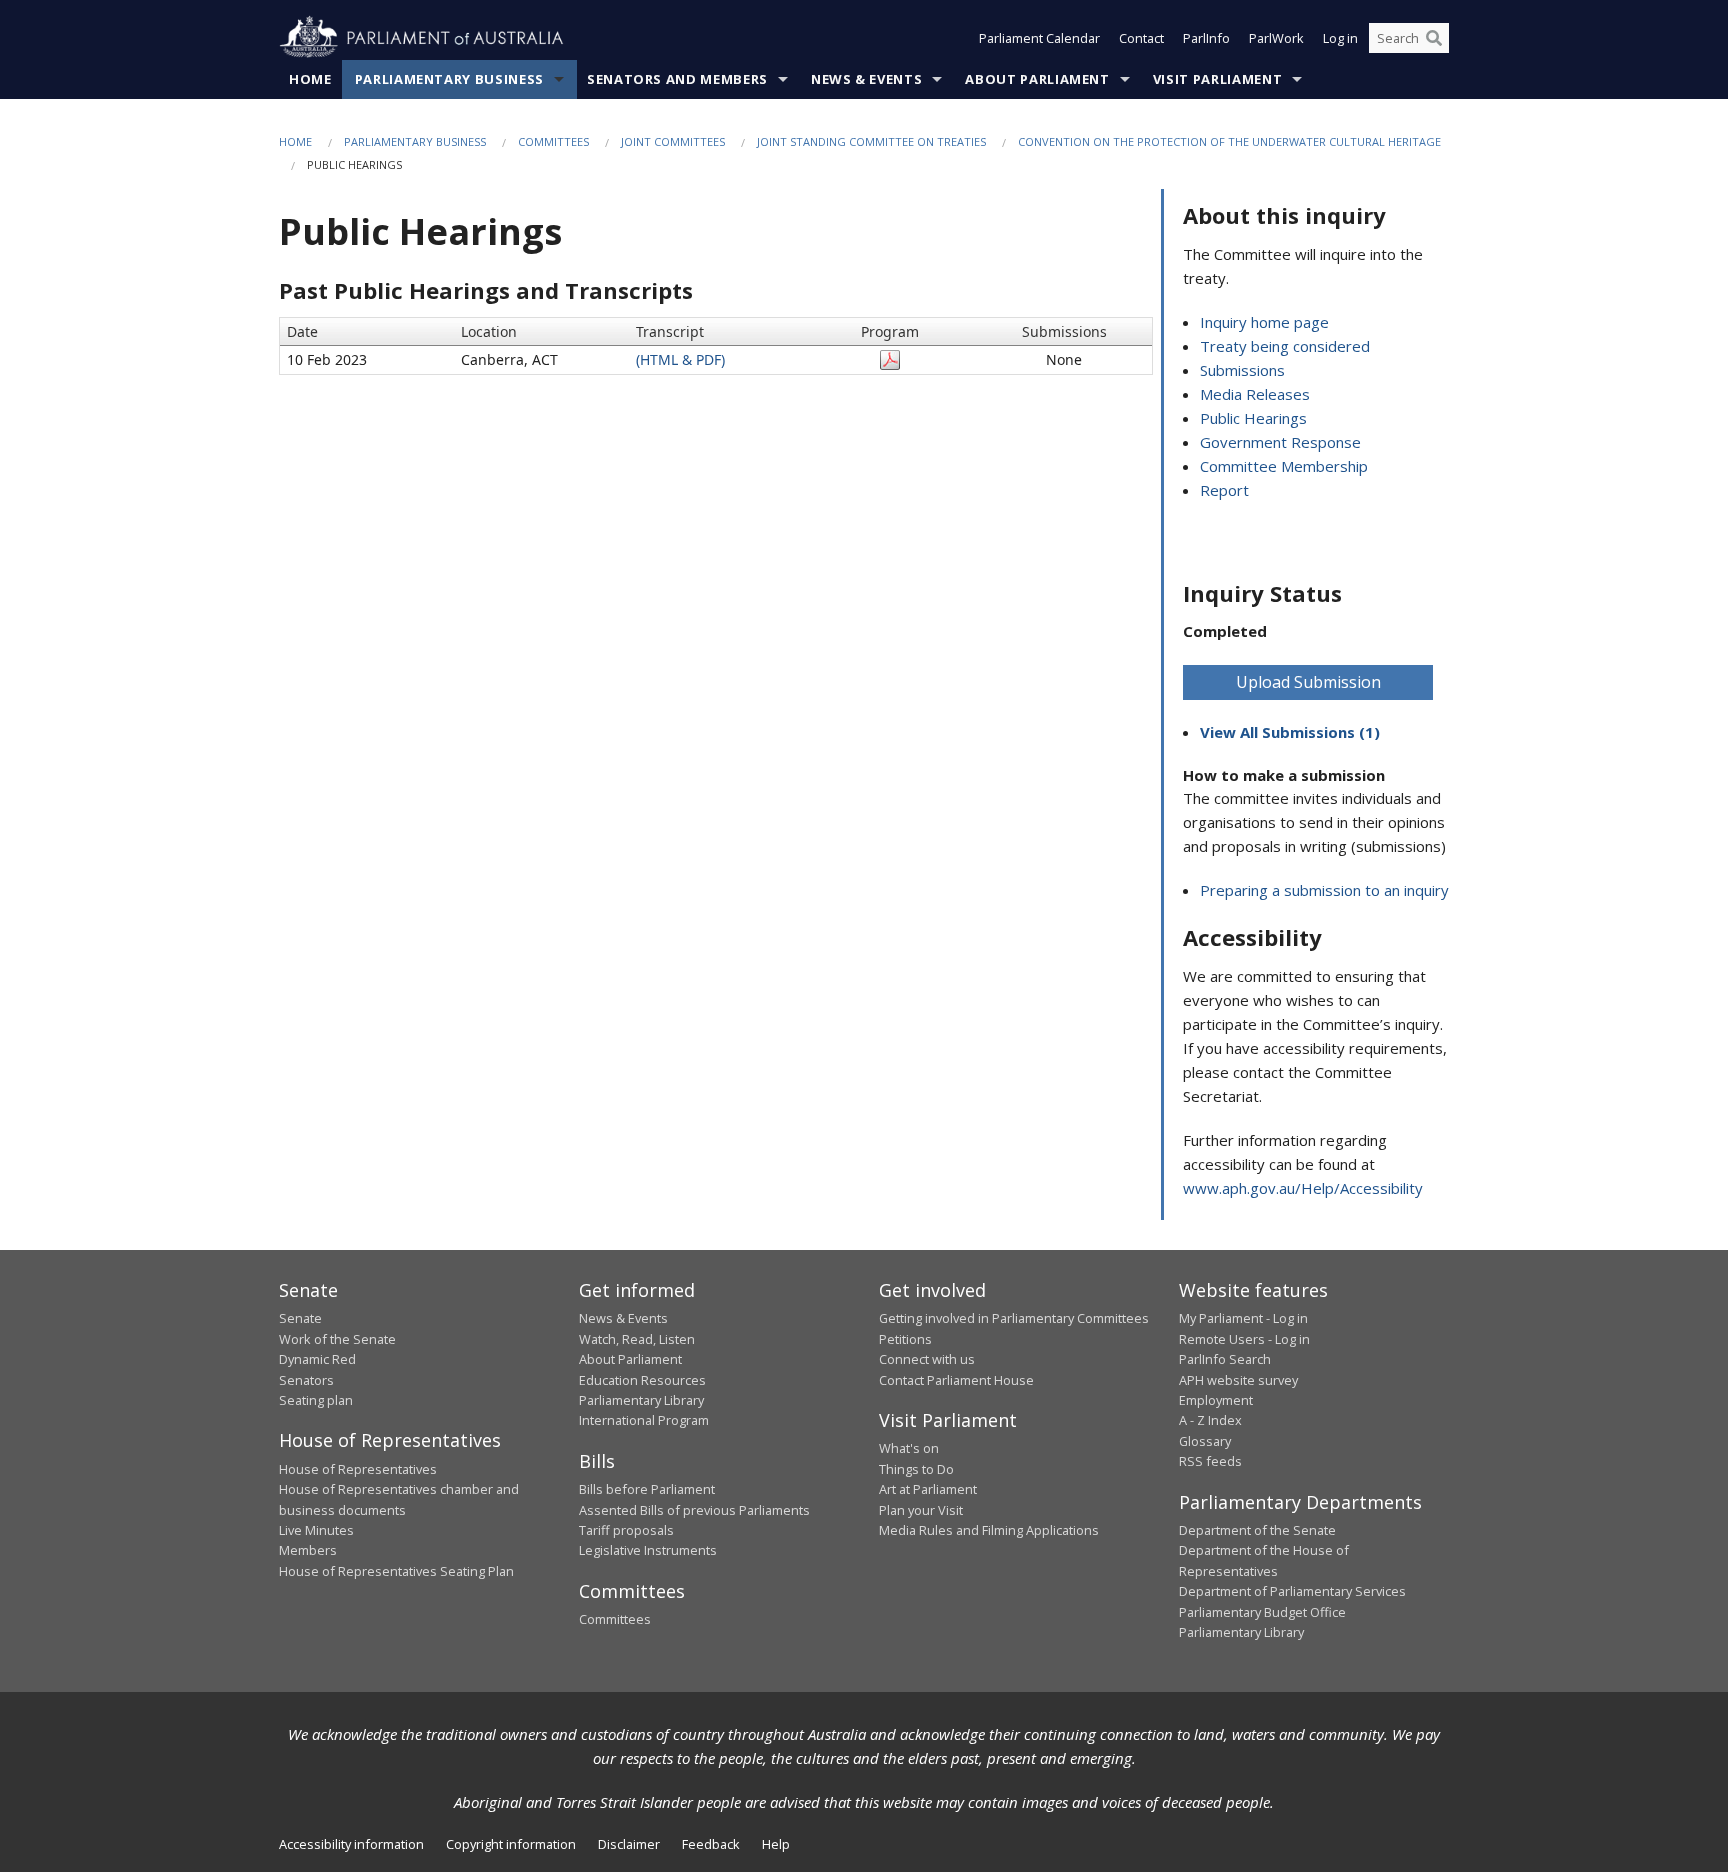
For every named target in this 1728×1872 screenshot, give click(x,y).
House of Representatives (358, 1469)
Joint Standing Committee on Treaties (871, 141)
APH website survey (1238, 1380)
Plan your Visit (921, 1510)
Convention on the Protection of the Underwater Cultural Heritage (1229, 141)
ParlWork (1276, 38)
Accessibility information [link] (351, 1844)
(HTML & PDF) (680, 359)
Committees (553, 141)
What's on (909, 1448)
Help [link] (776, 1844)
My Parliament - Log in (1243, 1318)
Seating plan (316, 1400)
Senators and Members (677, 79)
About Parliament (1037, 79)
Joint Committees (673, 141)
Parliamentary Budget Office (1262, 1612)
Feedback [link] (711, 1844)
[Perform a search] (1434, 38)
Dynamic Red (317, 1359)
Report (1224, 490)
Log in (1340, 38)
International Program (644, 1420)
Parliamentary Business (449, 79)
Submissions (1242, 370)
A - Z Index (1210, 1420)
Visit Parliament (1217, 79)
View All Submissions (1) (1290, 732)
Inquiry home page (1264, 322)
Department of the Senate (1257, 1530)
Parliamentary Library (641, 1400)
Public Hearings (1253, 418)
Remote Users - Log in (1244, 1339)
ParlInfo (1206, 38)
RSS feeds (1210, 1461)
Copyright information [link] (511, 1844)
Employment (1216, 1400)
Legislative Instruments (648, 1550)
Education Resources (642, 1380)
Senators (306, 1380)
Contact (1141, 38)
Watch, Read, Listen (637, 1339)
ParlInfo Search (1225, 1359)
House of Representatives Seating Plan (396, 1571)
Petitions (905, 1339)
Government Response (1280, 442)
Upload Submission (1308, 682)
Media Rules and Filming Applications (989, 1530)
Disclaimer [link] (629, 1844)
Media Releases (1255, 394)
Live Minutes (316, 1530)
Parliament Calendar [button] (1039, 38)
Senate (300, 1318)
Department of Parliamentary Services (1292, 1591)
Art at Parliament (928, 1489)
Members (308, 1550)
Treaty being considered (1285, 346)
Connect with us (927, 1359)
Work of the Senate (337, 1339)
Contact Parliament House (956, 1380)
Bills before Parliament (647, 1489)
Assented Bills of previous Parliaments (694, 1510)
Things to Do (916, 1469)
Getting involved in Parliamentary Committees (1014, 1318)
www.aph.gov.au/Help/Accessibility (1303, 1188)
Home (310, 79)
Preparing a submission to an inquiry (1324, 890)
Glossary (1205, 1441)
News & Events (866, 79)
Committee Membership (1284, 466)
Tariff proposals (626, 1530)
